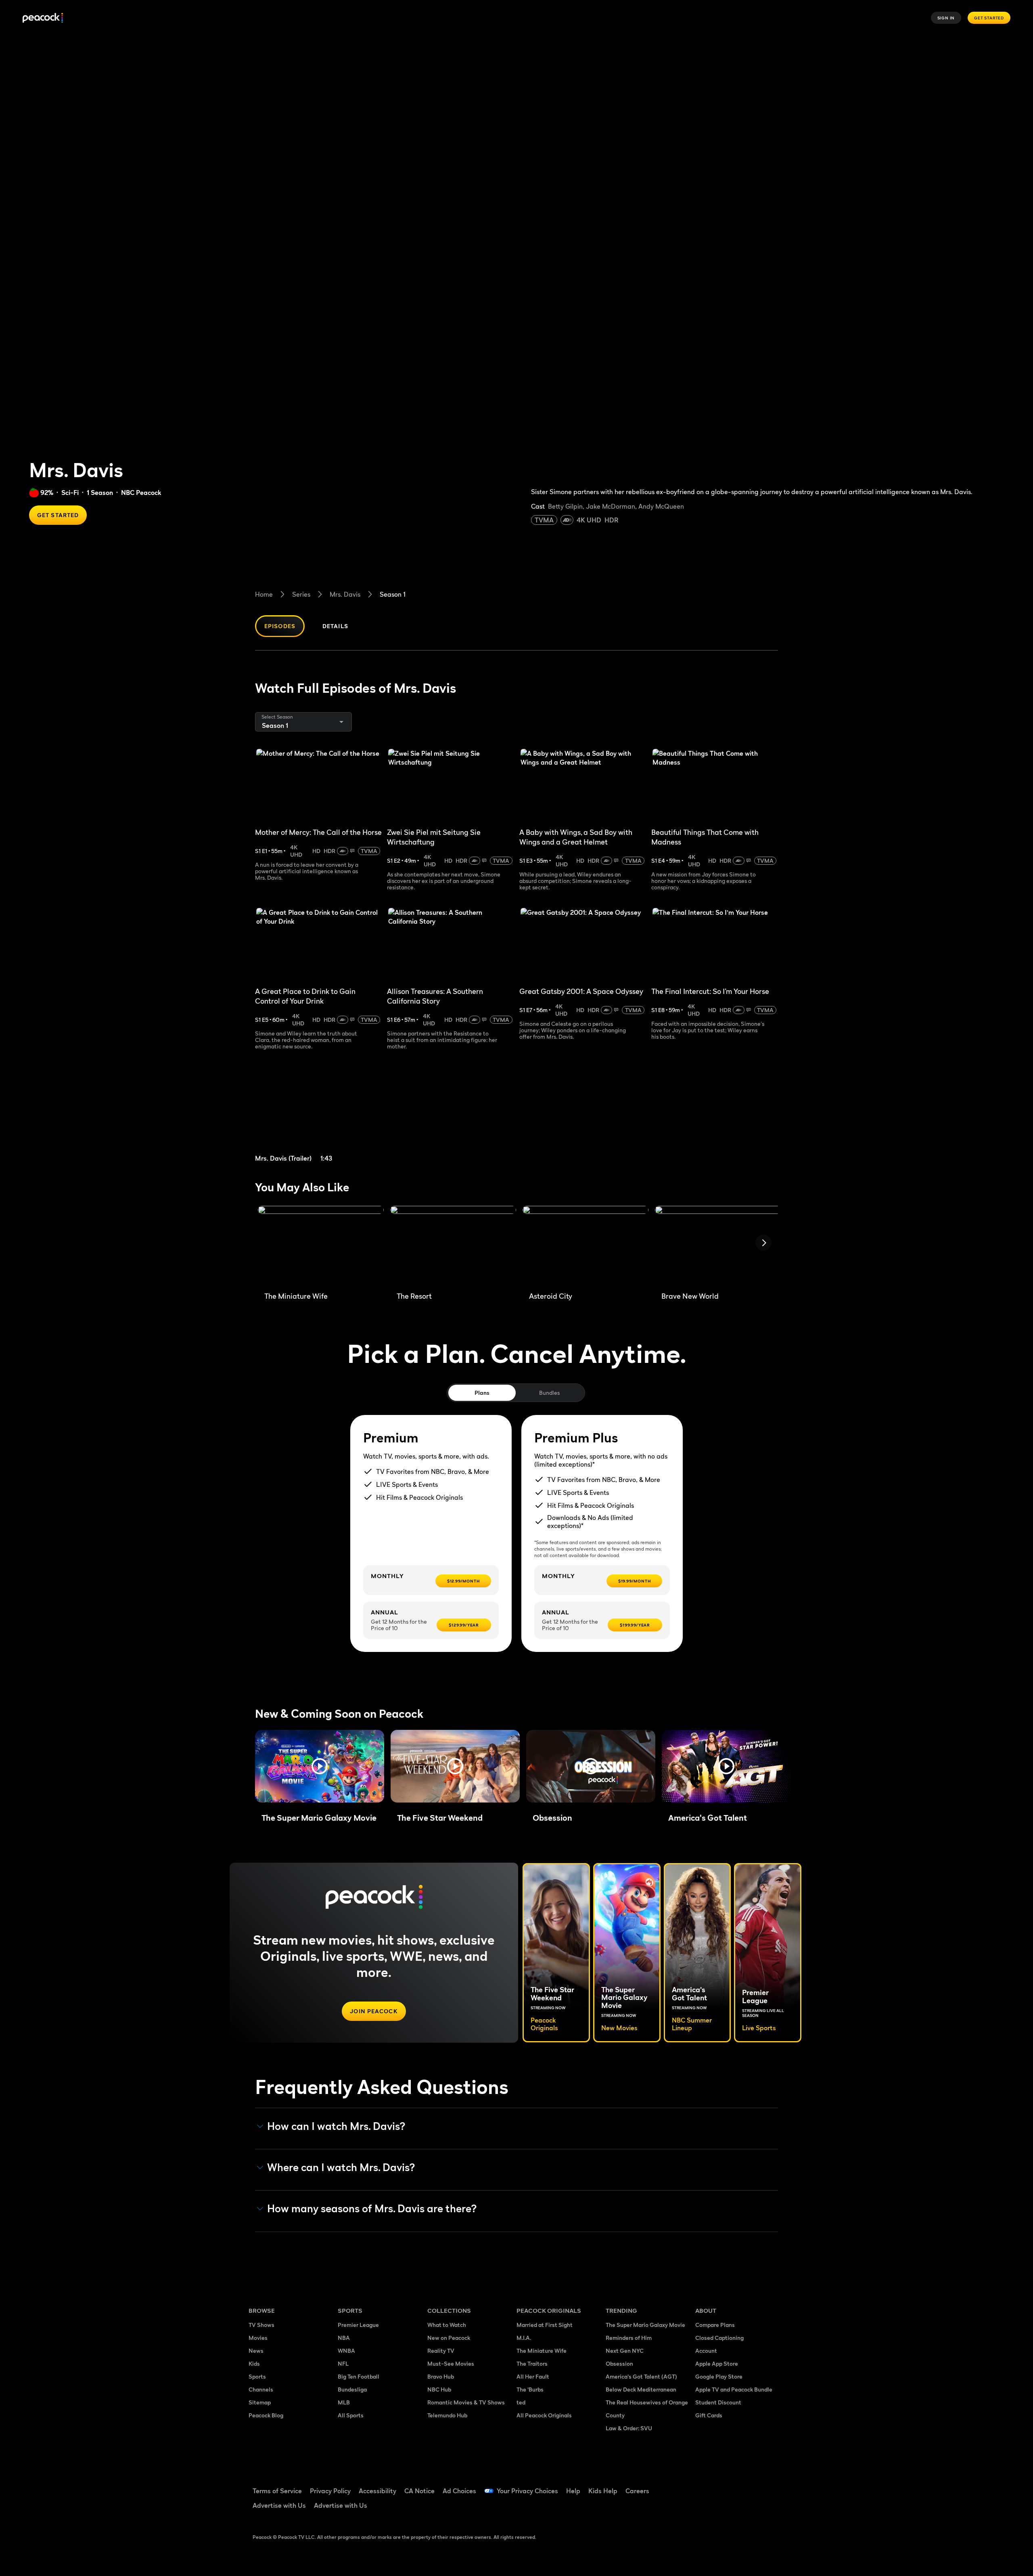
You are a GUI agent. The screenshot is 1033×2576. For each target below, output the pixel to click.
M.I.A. (524, 2338)
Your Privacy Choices (527, 2491)
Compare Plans (715, 2325)
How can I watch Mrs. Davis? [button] (336, 2126)
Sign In (946, 18)
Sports (257, 2376)
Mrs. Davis (345, 594)
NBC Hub (439, 2389)
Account (706, 2351)
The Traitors (532, 2363)
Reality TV (441, 2351)
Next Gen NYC (625, 2351)
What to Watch (447, 2325)
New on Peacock (449, 2338)
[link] (318, 1116)
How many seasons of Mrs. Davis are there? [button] (372, 2209)
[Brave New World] (718, 1245)
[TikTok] (727, 2486)
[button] (320, 1766)
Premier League (358, 2325)
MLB (344, 2402)
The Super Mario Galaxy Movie (645, 2325)
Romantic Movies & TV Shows (466, 2402)
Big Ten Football (359, 2376)
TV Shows (261, 2325)
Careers (637, 2491)
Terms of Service (277, 2491)
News (256, 2351)
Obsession (619, 2363)
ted (521, 2402)
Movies (258, 2338)
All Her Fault (533, 2376)
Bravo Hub (441, 2376)
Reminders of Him (629, 2338)
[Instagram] (769, 2486)
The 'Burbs (530, 2389)
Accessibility (377, 2491)
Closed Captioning (719, 2338)
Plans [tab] (482, 1393)
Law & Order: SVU (629, 2428)
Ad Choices (459, 2491)
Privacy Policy (330, 2491)
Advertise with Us (279, 2505)
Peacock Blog (266, 2415)
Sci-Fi (70, 493)
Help (573, 2491)
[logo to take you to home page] (43, 18)
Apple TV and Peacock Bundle (734, 2389)
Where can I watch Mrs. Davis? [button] (341, 2167)
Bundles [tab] (549, 1393)
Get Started (989, 18)
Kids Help (603, 2491)
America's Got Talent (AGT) (641, 2376)
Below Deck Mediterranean (641, 2389)
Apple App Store (717, 2363)
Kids (254, 2363)
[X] (706, 2509)
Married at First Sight (545, 2325)
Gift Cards (709, 2415)
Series (301, 594)
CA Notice (419, 2491)
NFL (343, 2363)
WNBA (346, 2351)
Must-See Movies (451, 2363)
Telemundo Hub (447, 2415)
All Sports (351, 2415)
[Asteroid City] (586, 1245)
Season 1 (393, 594)
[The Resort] (453, 1245)
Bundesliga (352, 2389)
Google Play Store (719, 2376)
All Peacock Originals (544, 2415)
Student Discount (718, 2402)
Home (264, 594)
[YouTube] (748, 2486)
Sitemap (260, 2402)
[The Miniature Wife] (321, 1245)
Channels (261, 2389)
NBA (344, 2338)
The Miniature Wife (542, 2351)
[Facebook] (706, 2486)
